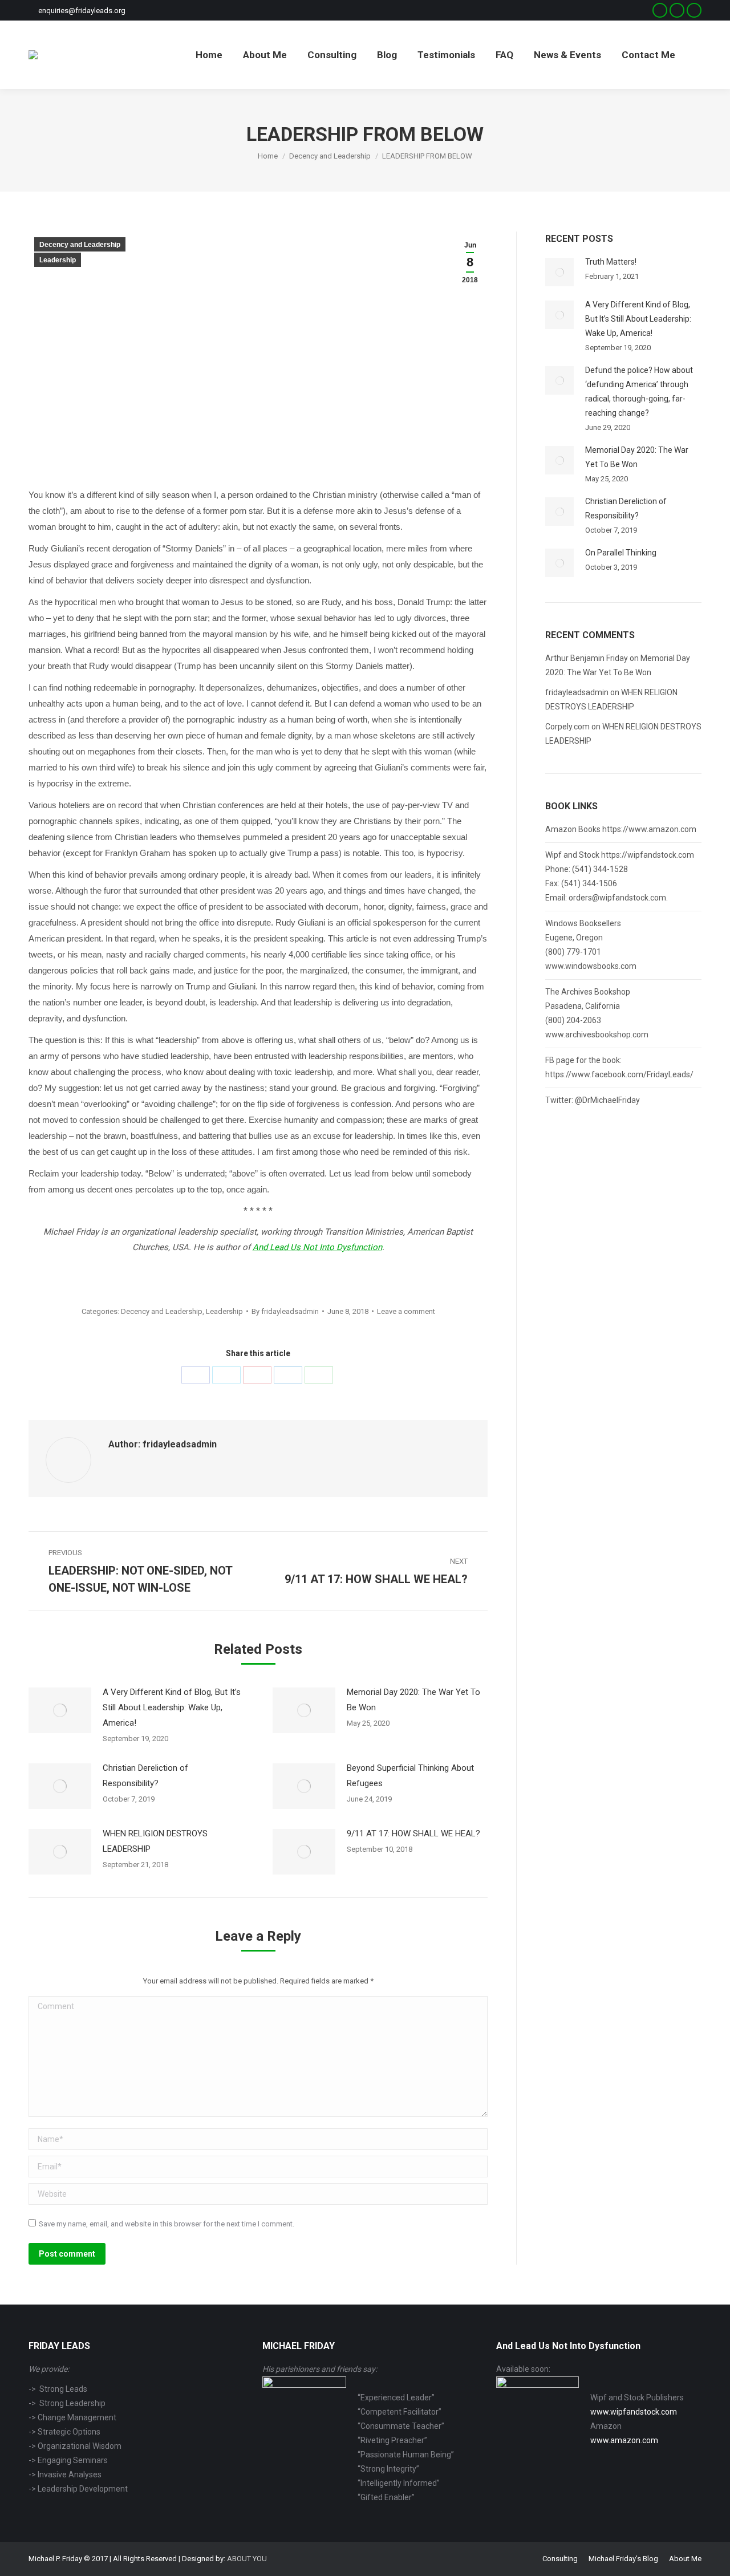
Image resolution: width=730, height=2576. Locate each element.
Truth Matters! (611, 262)
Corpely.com (567, 727)
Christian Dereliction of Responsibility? (145, 1776)
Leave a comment (406, 1311)
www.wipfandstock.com (634, 2412)
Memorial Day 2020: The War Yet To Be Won (413, 1700)
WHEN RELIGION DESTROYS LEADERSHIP (155, 1841)
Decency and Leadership (80, 245)
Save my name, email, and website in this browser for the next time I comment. (167, 2224)
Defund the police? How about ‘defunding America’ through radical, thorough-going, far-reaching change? (639, 392)
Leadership (58, 260)
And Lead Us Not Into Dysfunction (317, 1247)
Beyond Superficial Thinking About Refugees (410, 1776)
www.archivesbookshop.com (597, 1035)
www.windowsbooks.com (591, 966)
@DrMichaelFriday (607, 1100)
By (285, 1311)
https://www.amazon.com (649, 829)
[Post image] (60, 1710)
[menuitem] (209, 55)
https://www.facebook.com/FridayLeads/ (619, 1074)
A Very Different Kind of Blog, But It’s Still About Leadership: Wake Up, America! (172, 1707)
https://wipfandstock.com (648, 855)
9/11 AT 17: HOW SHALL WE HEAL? (413, 1833)
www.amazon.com (624, 2440)
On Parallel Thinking (621, 553)
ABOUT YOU (247, 2559)
